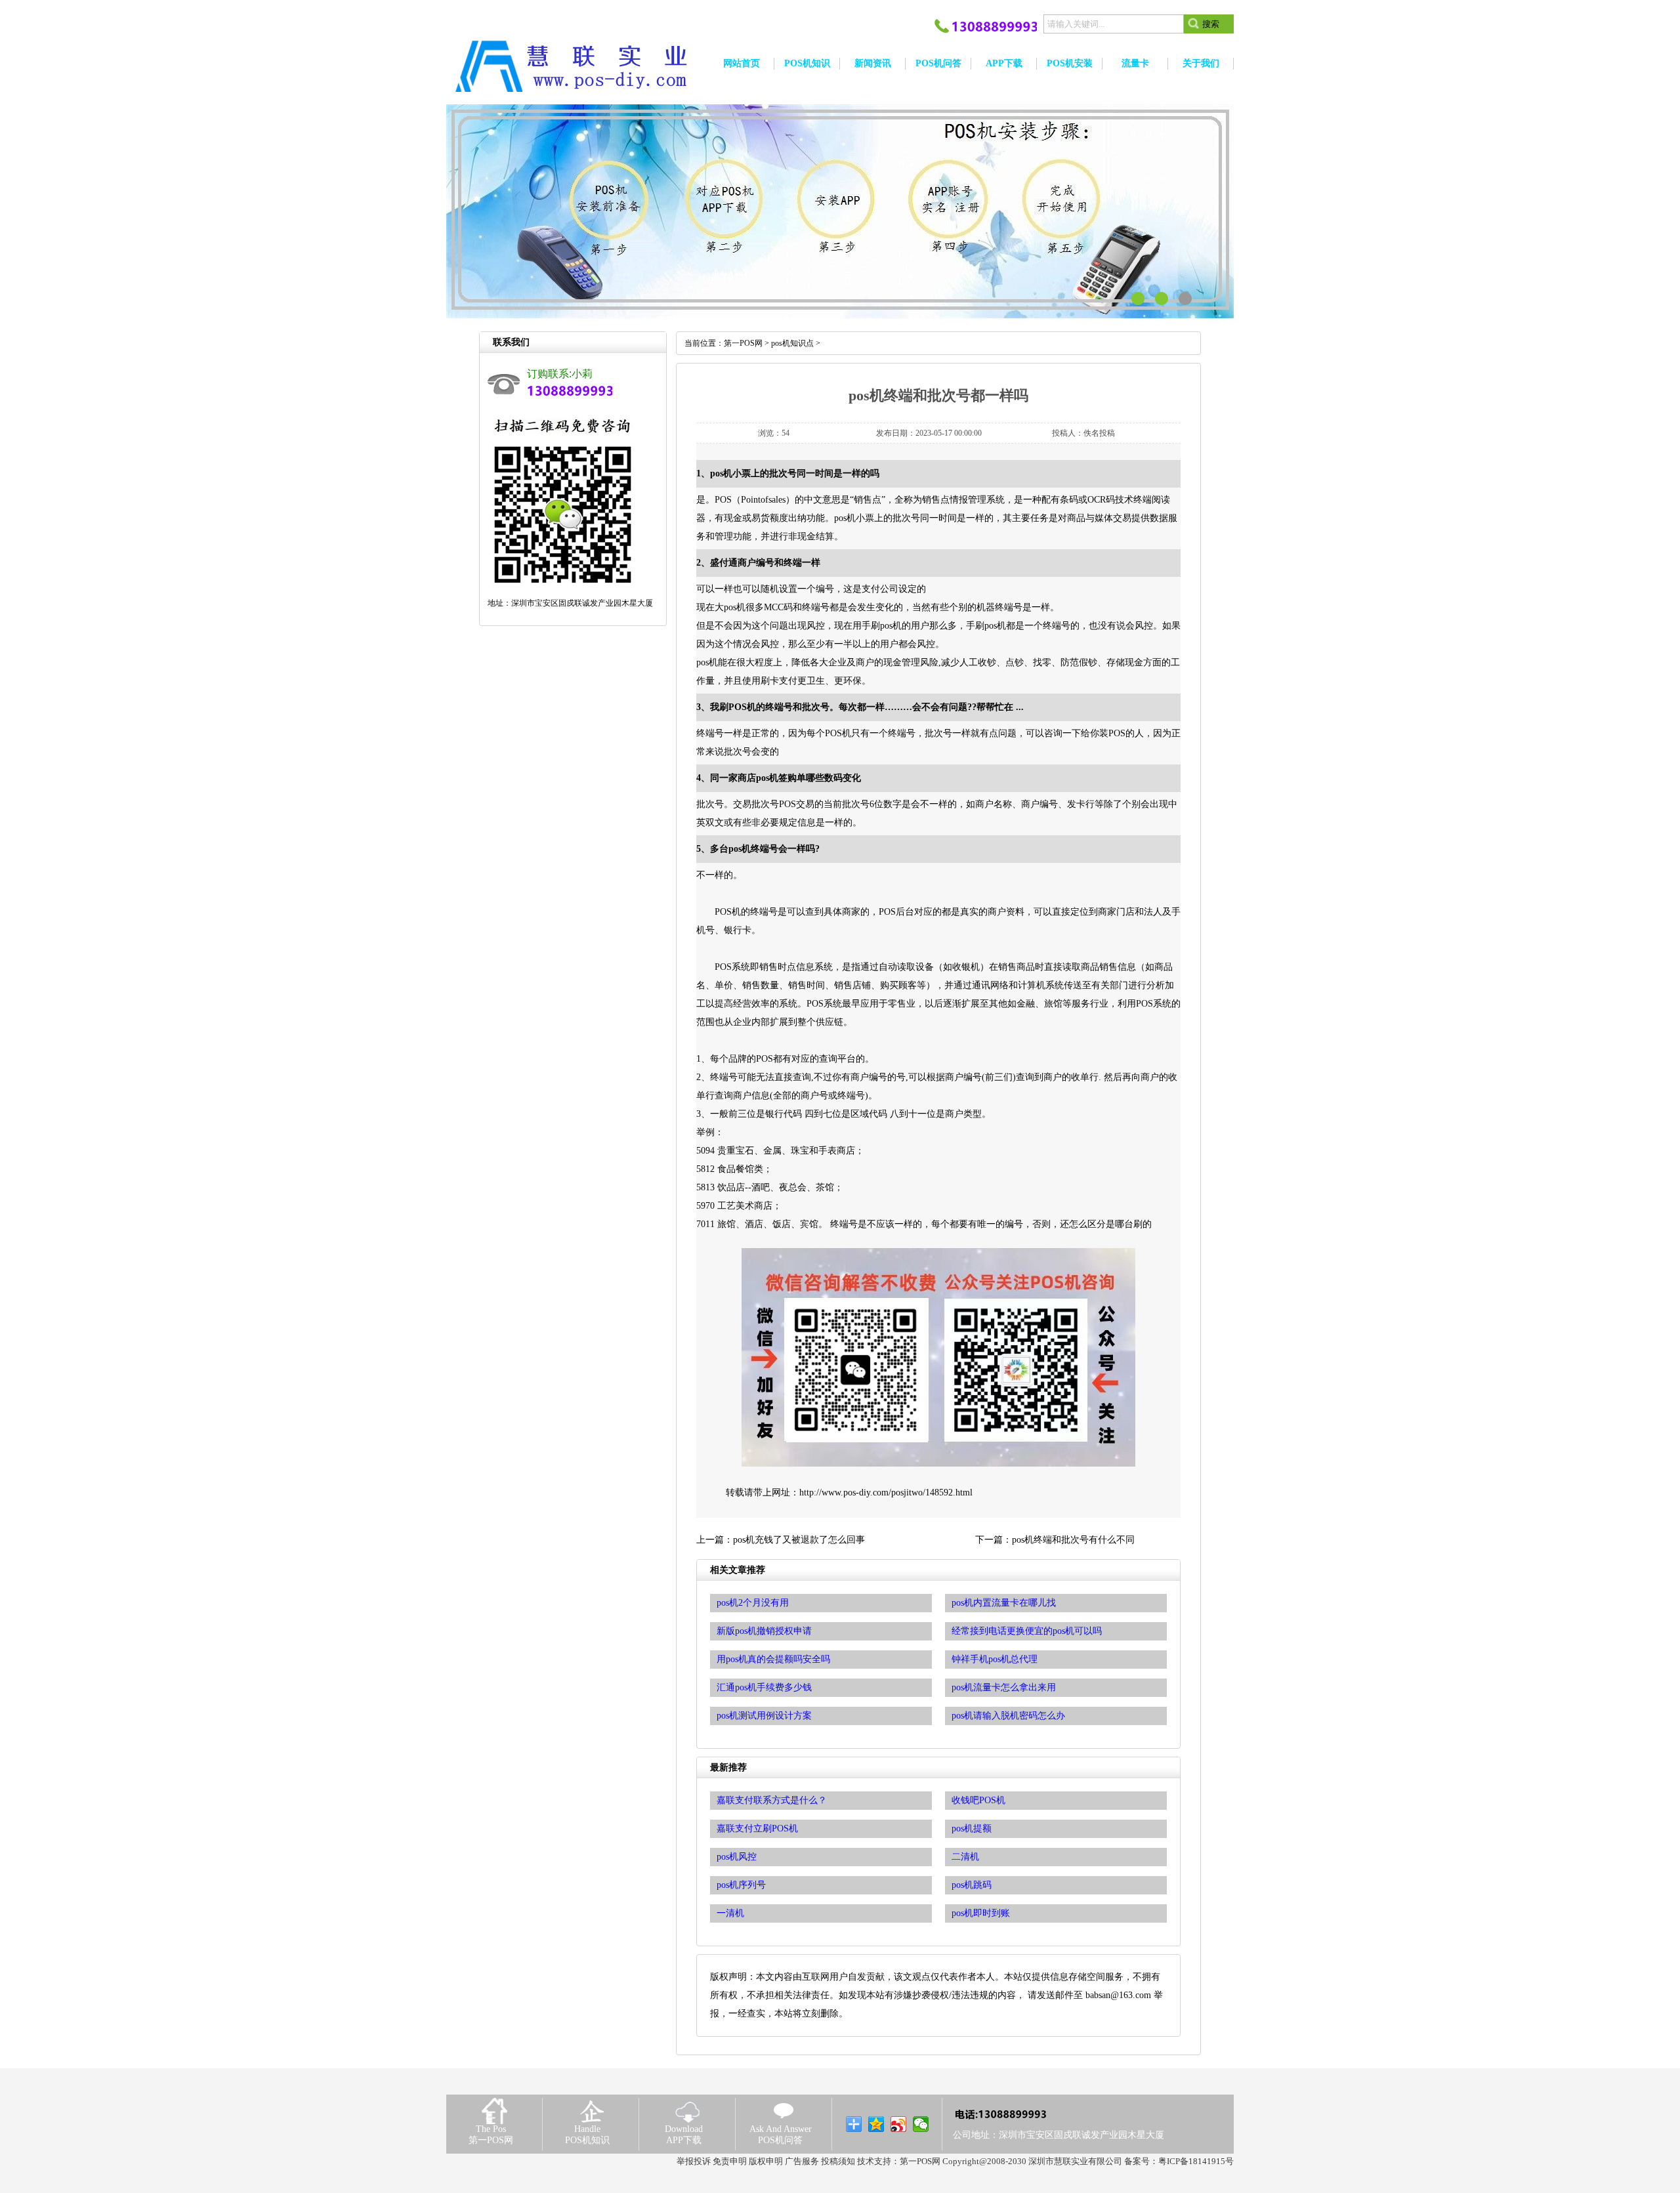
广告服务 (802, 2161)
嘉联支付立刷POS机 (757, 1828)
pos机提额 (972, 1828)
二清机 (965, 1857)
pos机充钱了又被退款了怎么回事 (799, 1540)
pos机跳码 (972, 1885)
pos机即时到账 (981, 1913)
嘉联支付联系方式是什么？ (772, 1800)
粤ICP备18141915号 (1196, 2161)
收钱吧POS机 (978, 1800)
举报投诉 (694, 2161)
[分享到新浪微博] (899, 2124)
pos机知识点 (792, 343)
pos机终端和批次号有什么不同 (1073, 1540)
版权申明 (766, 2161)
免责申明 (730, 2161)
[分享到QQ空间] (876, 2124)
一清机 (730, 1913)
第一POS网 (743, 343)
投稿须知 (838, 2161)
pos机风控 (737, 1857)
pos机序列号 (741, 1885)
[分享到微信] (921, 2124)
